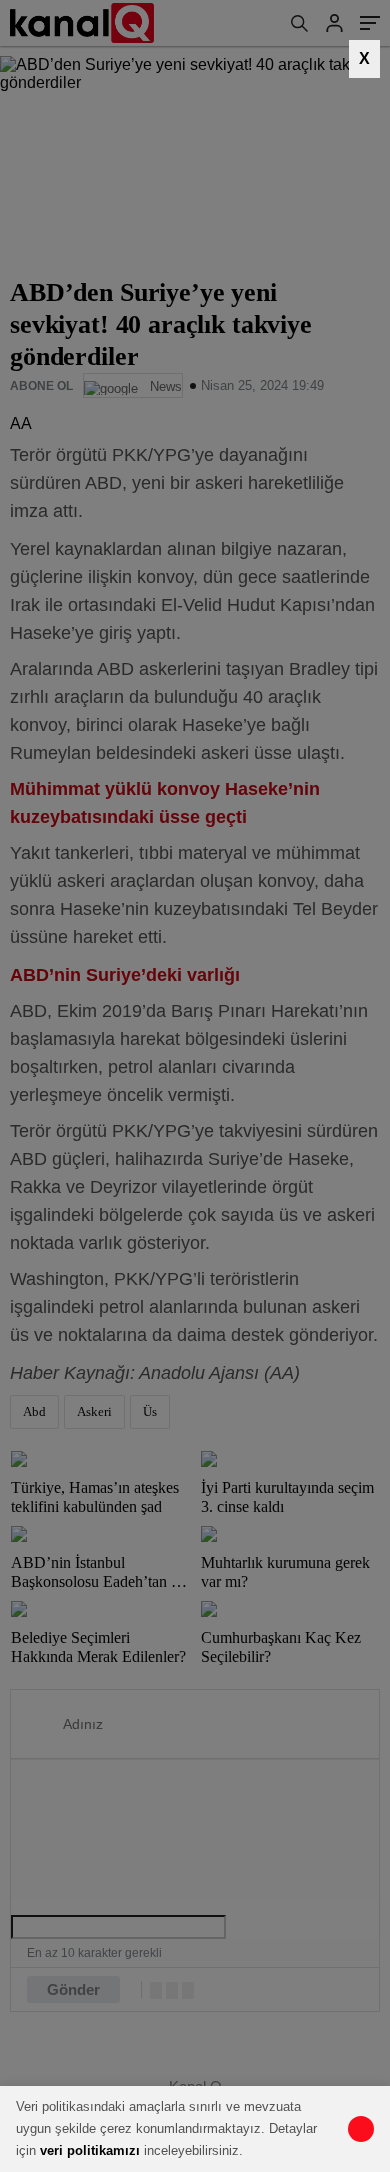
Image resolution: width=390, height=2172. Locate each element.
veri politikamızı (90, 2150)
